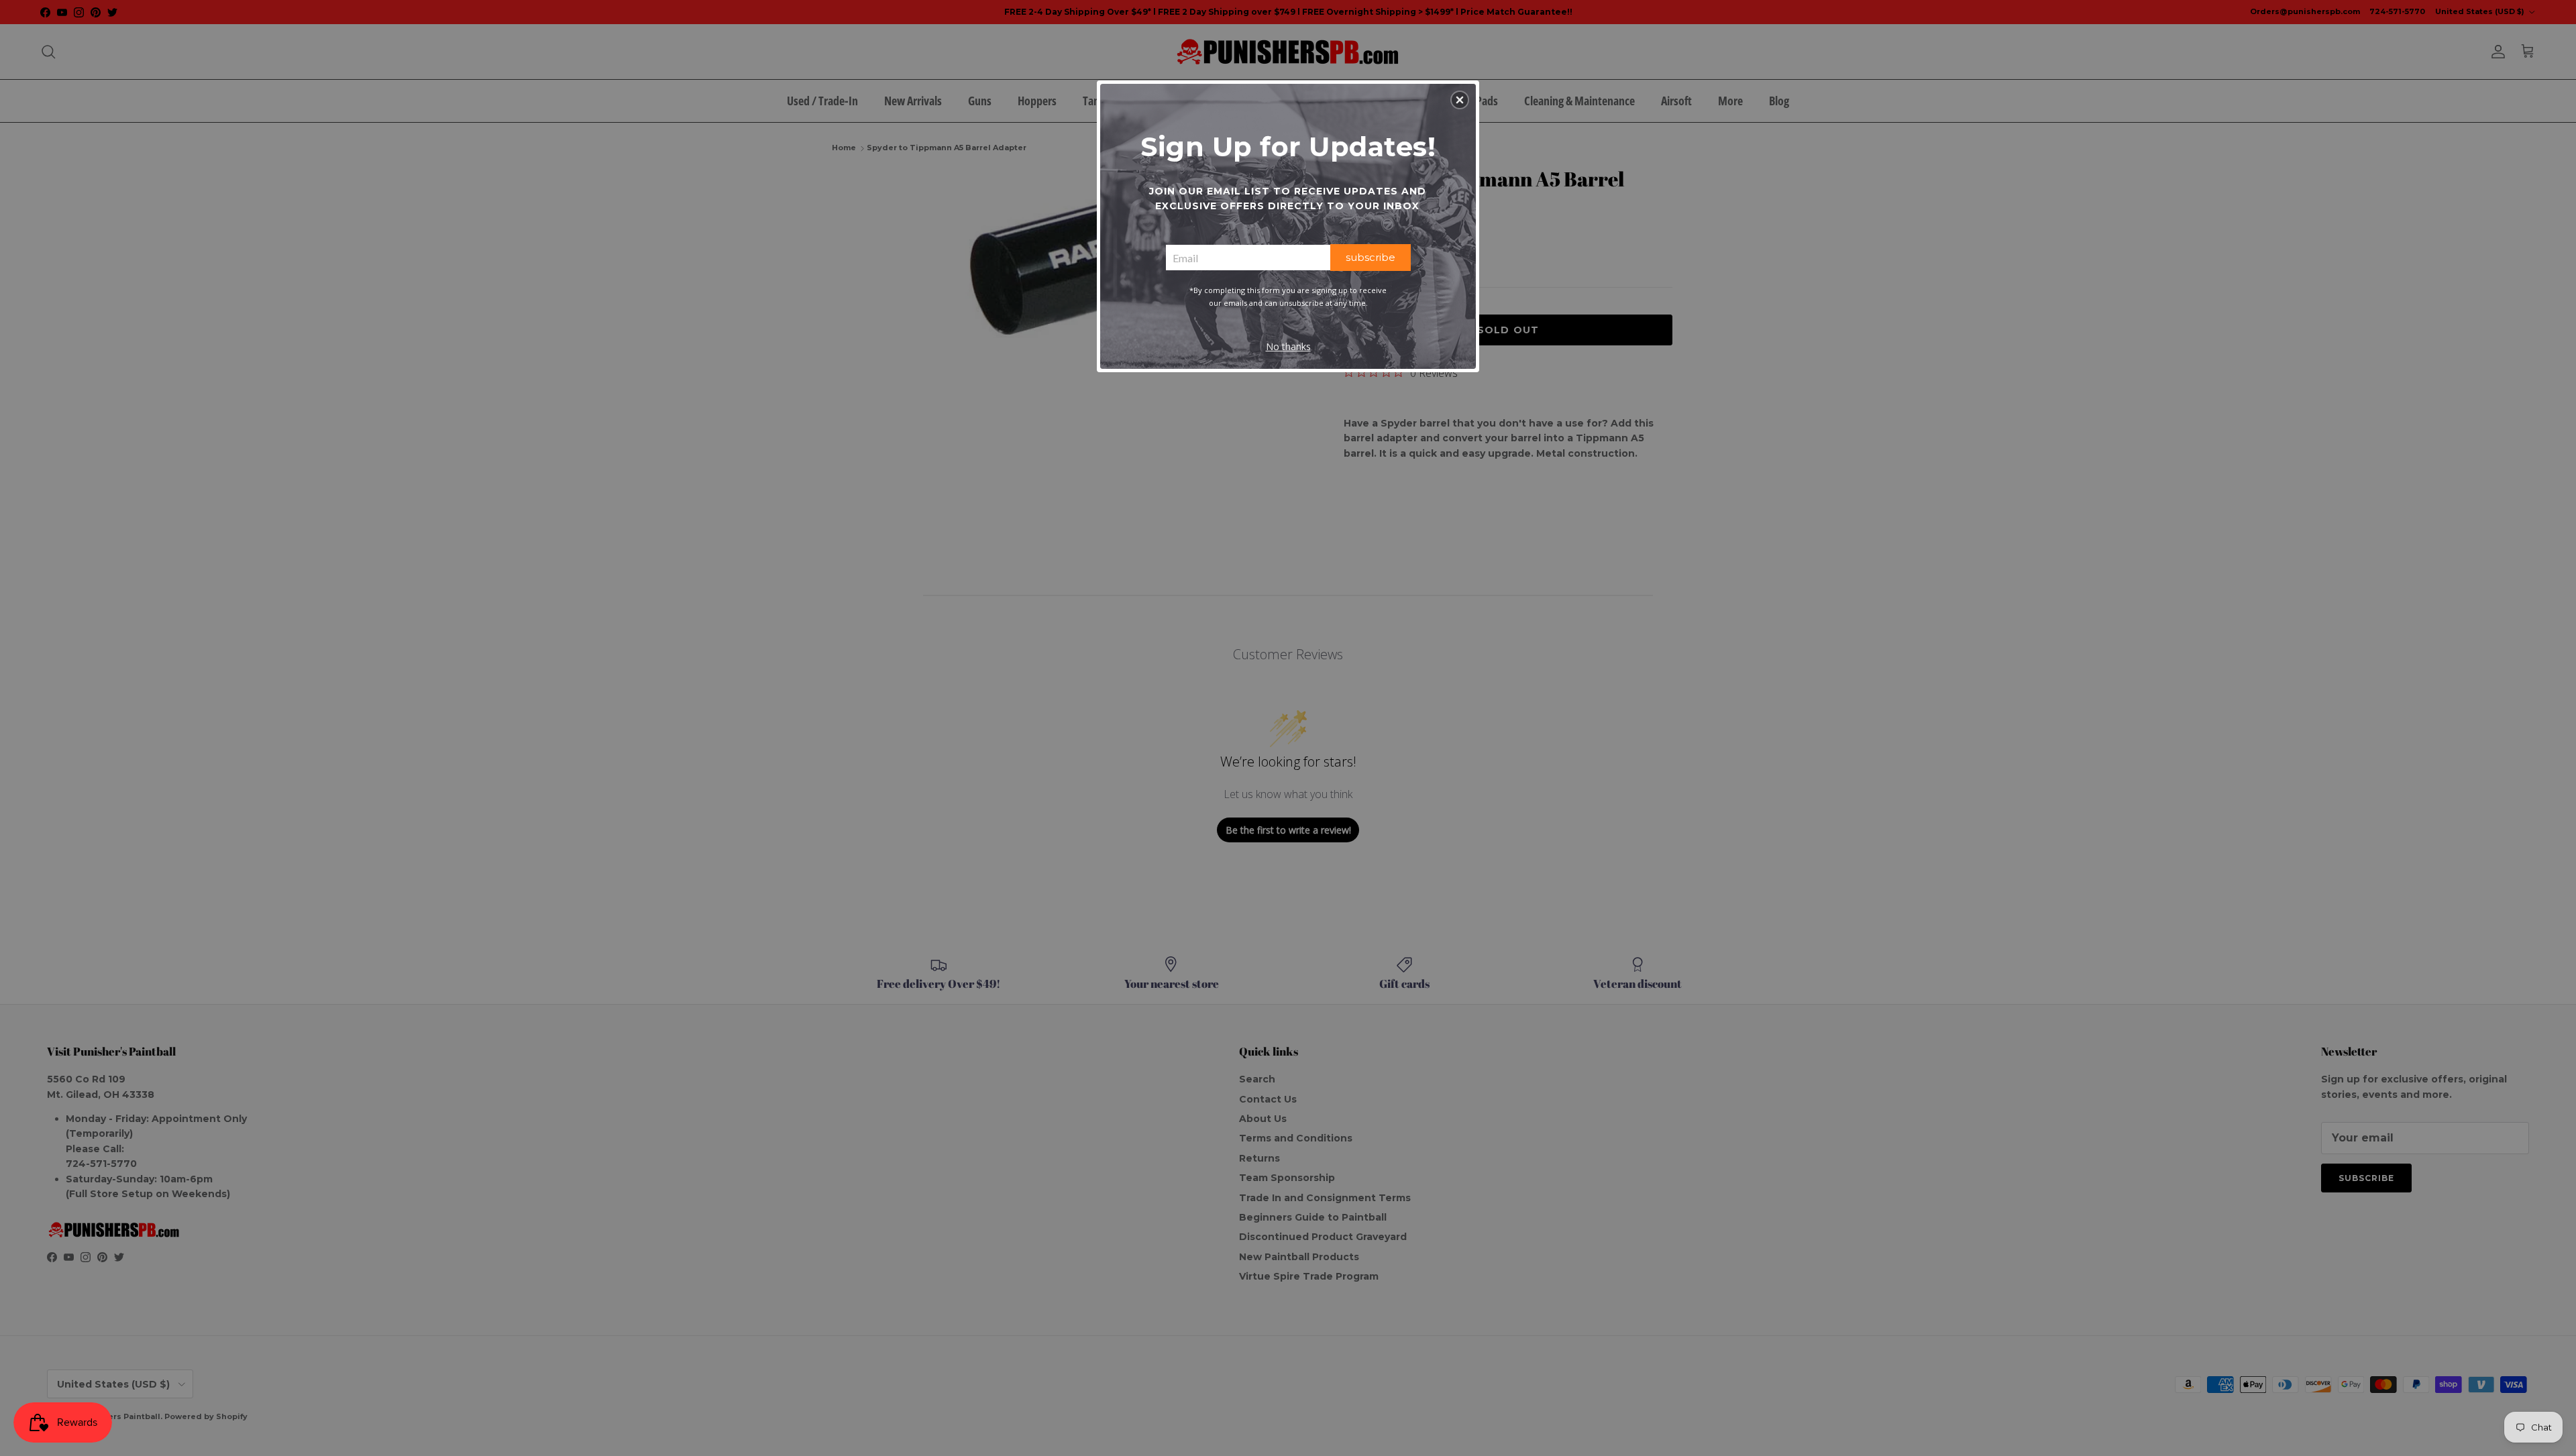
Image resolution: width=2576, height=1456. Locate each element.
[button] (1460, 100)
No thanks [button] (1288, 346)
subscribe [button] (1371, 257)
